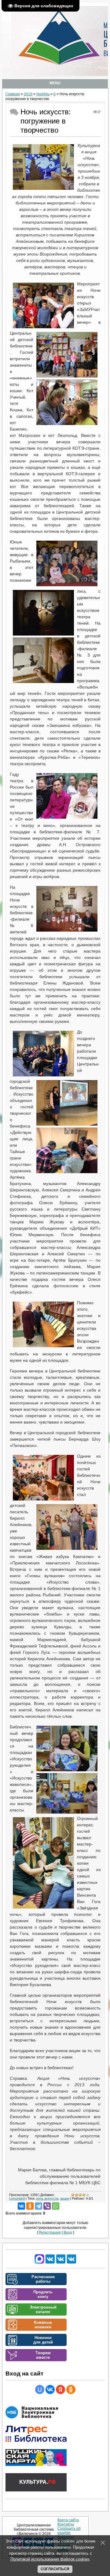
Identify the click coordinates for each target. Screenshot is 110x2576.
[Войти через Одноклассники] (71, 2390)
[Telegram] (38, 2206)
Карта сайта (68, 2520)
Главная (13, 94)
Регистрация (50, 2233)
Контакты (66, 2524)
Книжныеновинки (43, 2325)
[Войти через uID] (40, 2390)
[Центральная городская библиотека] (50, 2263)
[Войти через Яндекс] (61, 2390)
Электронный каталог (43, 2309)
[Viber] (47, 2206)
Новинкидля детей (43, 2340)
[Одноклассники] (30, 2206)
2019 (28, 94)
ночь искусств (47, 2198)
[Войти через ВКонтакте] (50, 2390)
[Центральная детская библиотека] (71, 2263)
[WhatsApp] (56, 2206)
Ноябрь (43, 94)
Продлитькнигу (43, 2294)
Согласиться (55, 2569)
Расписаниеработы (43, 2279)
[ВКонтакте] (21, 2206)
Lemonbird (17, 2198)
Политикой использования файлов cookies (50, 2559)
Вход (68, 2233)
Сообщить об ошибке (69, 2531)
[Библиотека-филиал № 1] (61, 2263)
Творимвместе (43, 2355)
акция (65, 2198)
